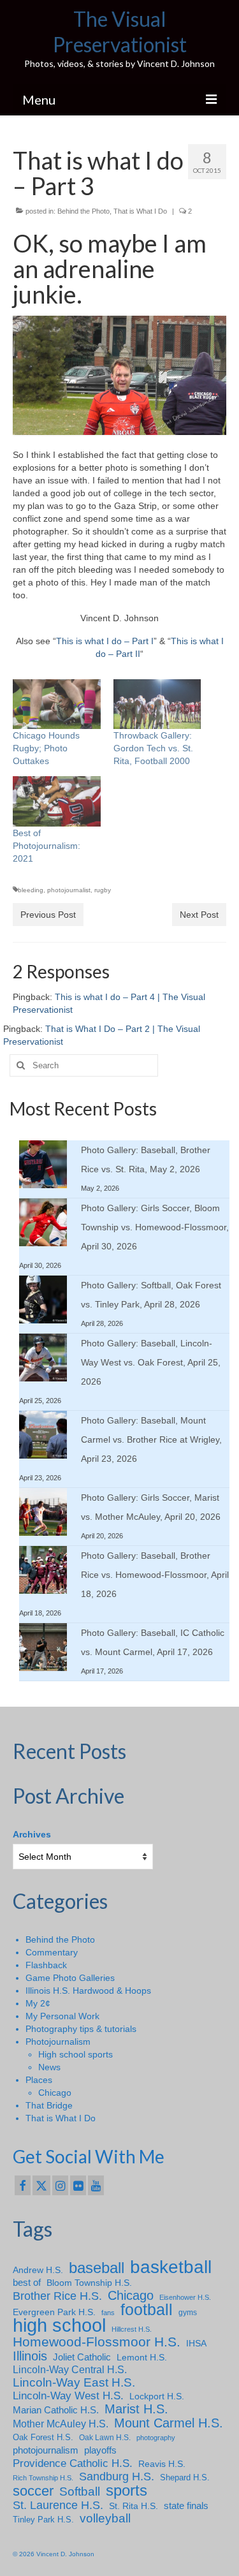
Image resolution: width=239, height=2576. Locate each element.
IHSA (196, 2343)
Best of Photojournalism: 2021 (47, 846)
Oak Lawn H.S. (105, 2438)
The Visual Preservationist (120, 32)
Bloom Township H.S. (89, 2283)
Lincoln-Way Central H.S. (70, 2370)
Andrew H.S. (38, 2270)
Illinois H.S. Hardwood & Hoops (88, 1991)
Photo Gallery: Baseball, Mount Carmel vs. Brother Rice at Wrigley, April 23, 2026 (151, 1439)
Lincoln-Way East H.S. (74, 2383)
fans (108, 2313)
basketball (171, 2267)
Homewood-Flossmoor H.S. (97, 2342)
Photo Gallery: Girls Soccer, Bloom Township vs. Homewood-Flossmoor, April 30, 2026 (155, 1227)
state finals (186, 2506)
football (147, 2310)
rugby (103, 890)
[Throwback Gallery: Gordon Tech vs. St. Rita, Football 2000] (157, 704)
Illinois (30, 2356)
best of (27, 2283)
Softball (80, 2492)
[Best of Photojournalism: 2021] (57, 801)
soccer (33, 2491)
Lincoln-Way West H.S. (68, 2396)
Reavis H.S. (162, 2464)
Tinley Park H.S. (43, 2520)
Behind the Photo (83, 211)
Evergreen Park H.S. (54, 2312)
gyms (188, 2313)
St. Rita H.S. (134, 2506)
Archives (32, 1834)
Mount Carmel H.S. (169, 2423)
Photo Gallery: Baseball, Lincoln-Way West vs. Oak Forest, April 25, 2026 (151, 1362)
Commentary (52, 1952)
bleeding (31, 890)
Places (39, 2080)
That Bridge (49, 2105)
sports (127, 2491)
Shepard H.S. (185, 2477)
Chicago (55, 2093)
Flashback (46, 1965)
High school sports (76, 2054)
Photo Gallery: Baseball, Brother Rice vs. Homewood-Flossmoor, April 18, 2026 (155, 1575)
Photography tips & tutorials (81, 2029)
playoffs (100, 2450)
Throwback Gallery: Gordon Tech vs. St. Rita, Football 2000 (153, 748)
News (49, 2067)
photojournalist (69, 890)
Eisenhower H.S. (185, 2297)
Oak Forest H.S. (43, 2437)
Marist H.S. (136, 2409)
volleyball (105, 2519)
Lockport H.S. (157, 2396)
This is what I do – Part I (105, 641)
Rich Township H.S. (43, 2478)
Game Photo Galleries (70, 1978)
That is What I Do (140, 211)
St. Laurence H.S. (58, 2505)
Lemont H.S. (142, 2357)
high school (59, 2325)
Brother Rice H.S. (57, 2296)
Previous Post (48, 915)
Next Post (199, 915)
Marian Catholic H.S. (56, 2410)
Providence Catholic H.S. (73, 2463)
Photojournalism (58, 2042)
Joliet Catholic (82, 2357)
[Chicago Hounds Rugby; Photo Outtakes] (57, 704)
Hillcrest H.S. (132, 2329)
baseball (97, 2268)
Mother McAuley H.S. (61, 2424)
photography (156, 2438)
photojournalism (46, 2450)
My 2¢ (38, 2003)
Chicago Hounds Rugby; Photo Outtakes (46, 748)
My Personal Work (62, 2016)
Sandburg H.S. (117, 2477)
